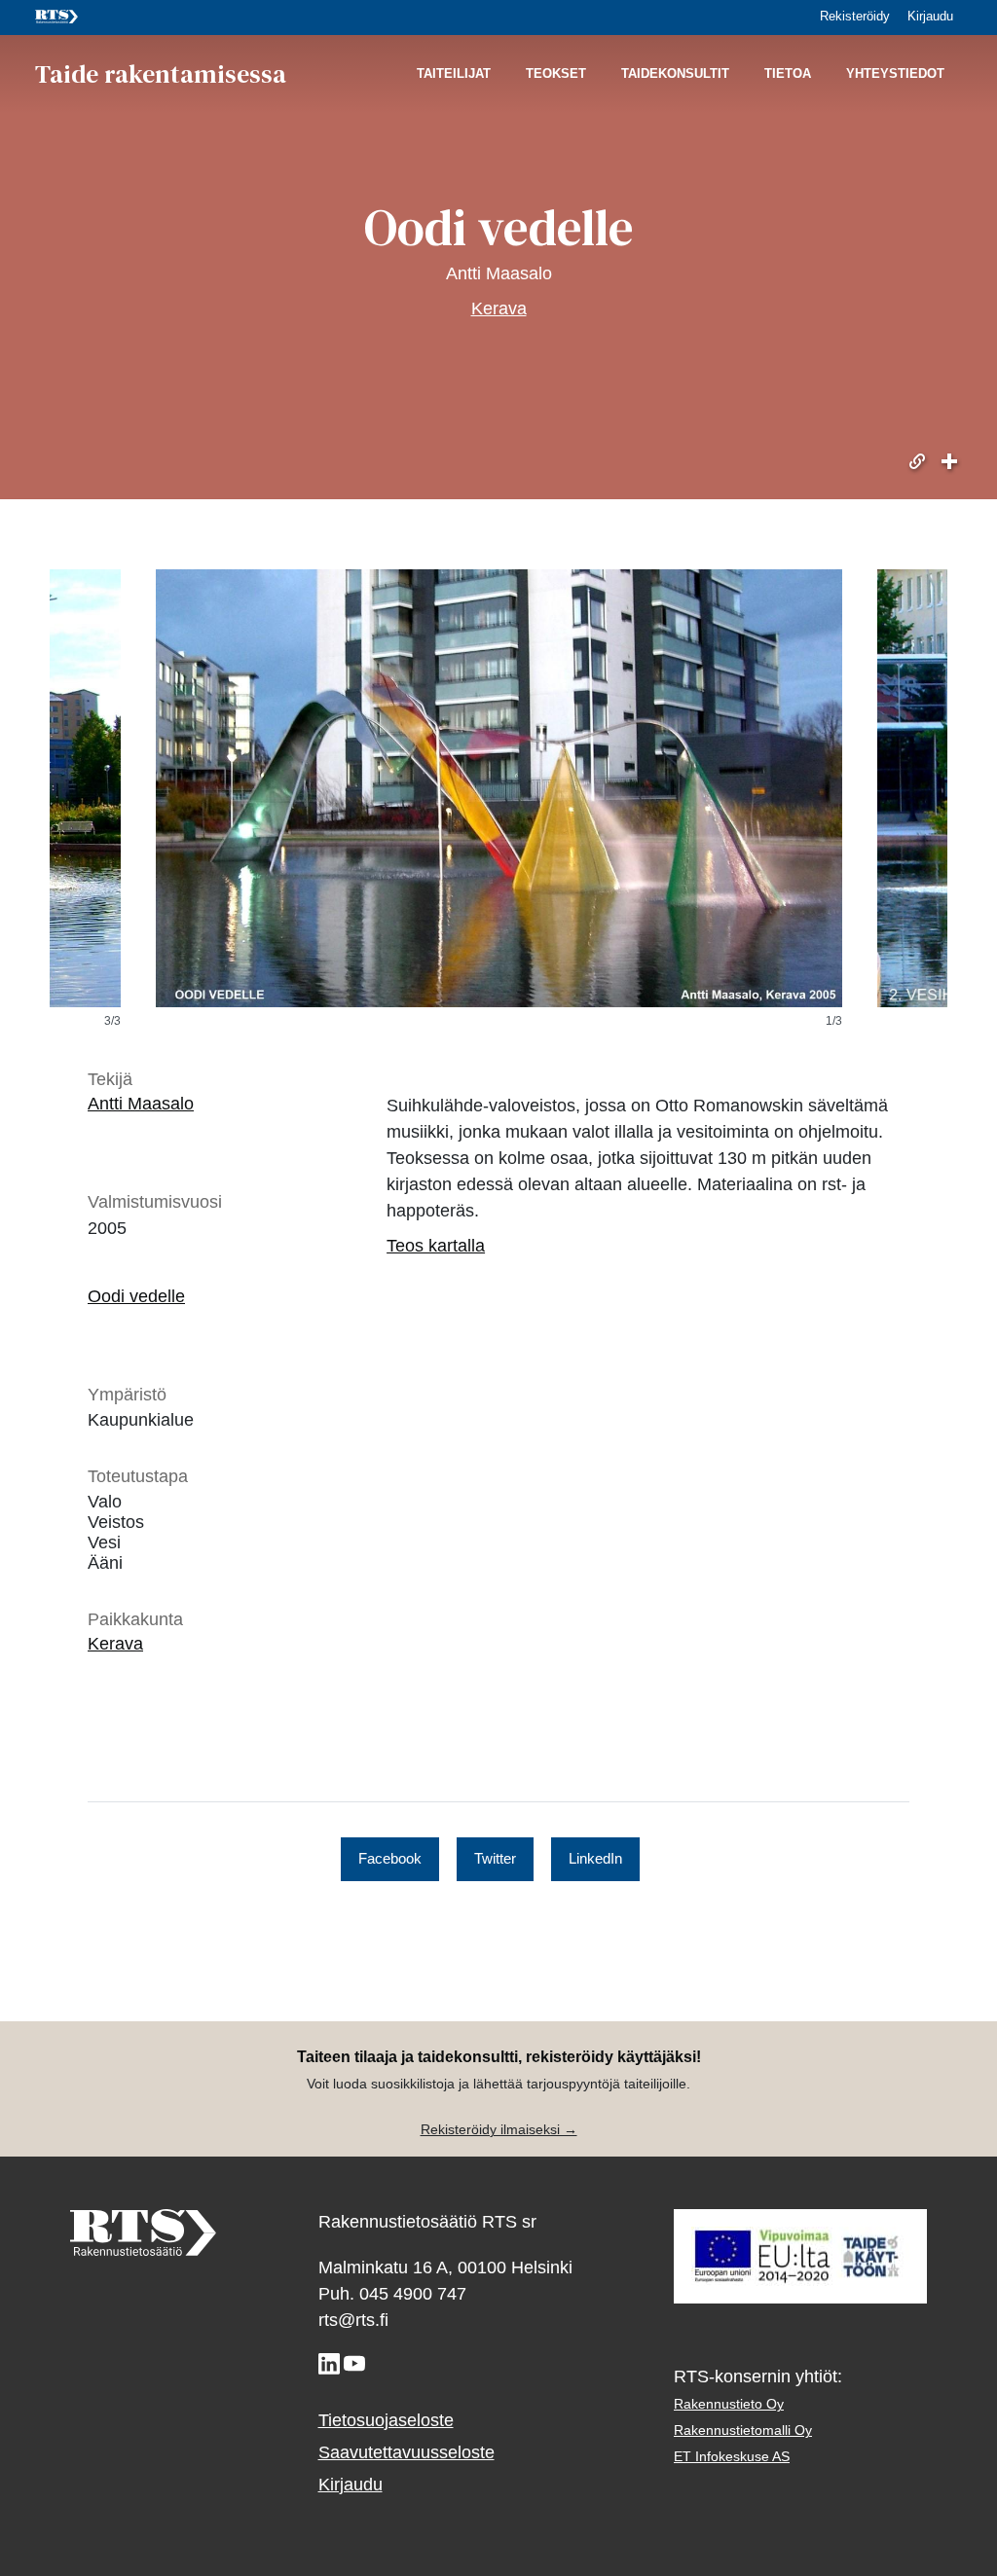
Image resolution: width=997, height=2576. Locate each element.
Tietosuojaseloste (386, 2420)
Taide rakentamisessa (161, 74)
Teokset (556, 74)
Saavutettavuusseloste (406, 2452)
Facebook (390, 1859)
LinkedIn (595, 1859)
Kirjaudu (930, 18)
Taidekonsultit (675, 74)
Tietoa (788, 74)
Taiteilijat (454, 74)
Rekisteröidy (855, 18)
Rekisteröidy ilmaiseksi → (499, 2130)
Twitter (495, 1859)
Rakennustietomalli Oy (743, 2431)
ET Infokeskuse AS (732, 2457)
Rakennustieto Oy (729, 2404)
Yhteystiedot (895, 74)
